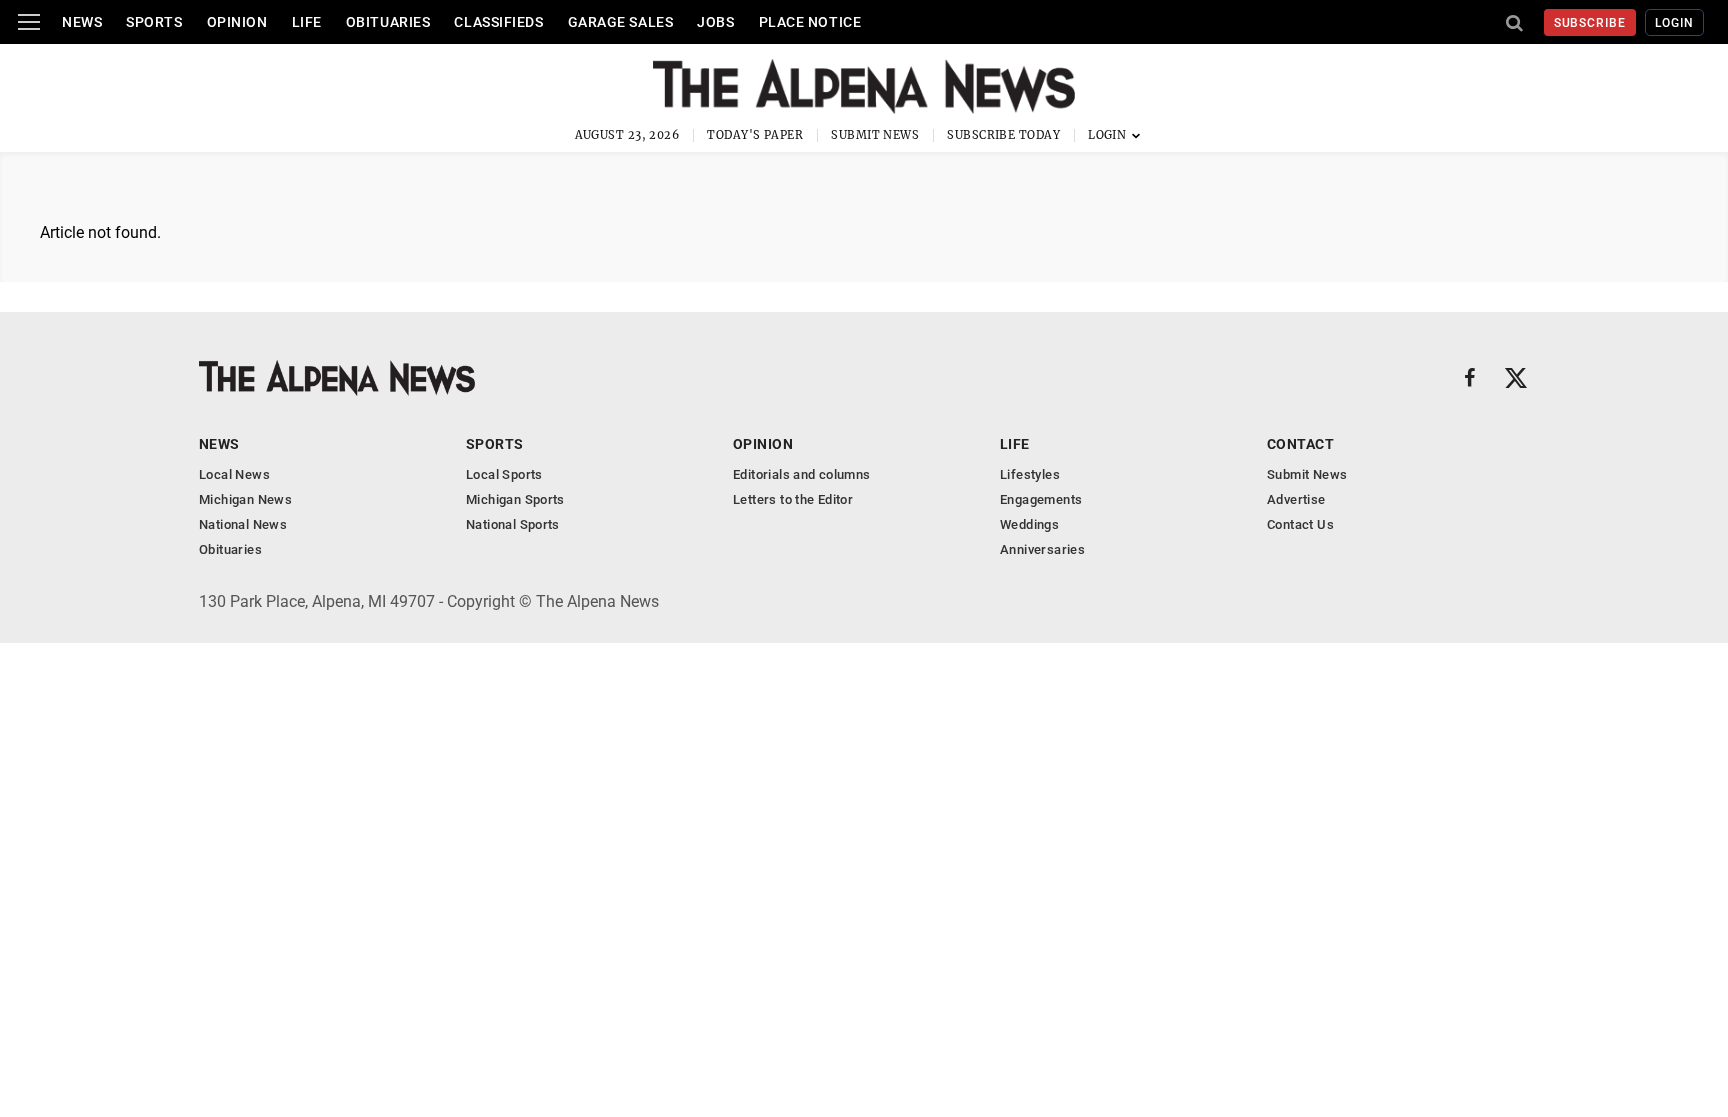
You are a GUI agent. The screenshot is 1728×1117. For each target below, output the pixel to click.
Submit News (875, 135)
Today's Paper (755, 135)
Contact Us (1300, 524)
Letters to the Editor (793, 499)
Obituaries (388, 22)
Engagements (1041, 499)
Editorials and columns (802, 474)
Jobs (715, 22)
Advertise (1296, 499)
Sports (154, 22)
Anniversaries (1042, 549)
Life (307, 22)
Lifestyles (1030, 474)
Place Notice (810, 22)
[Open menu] (29, 22)
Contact (1300, 444)
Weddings (1029, 524)
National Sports (513, 524)
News (82, 22)
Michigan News (245, 499)
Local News (234, 474)
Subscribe (1590, 23)
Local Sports (504, 474)
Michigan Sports (515, 499)
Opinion (237, 22)
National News (243, 524)
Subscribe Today (1003, 135)
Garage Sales (621, 22)
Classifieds (498, 22)
